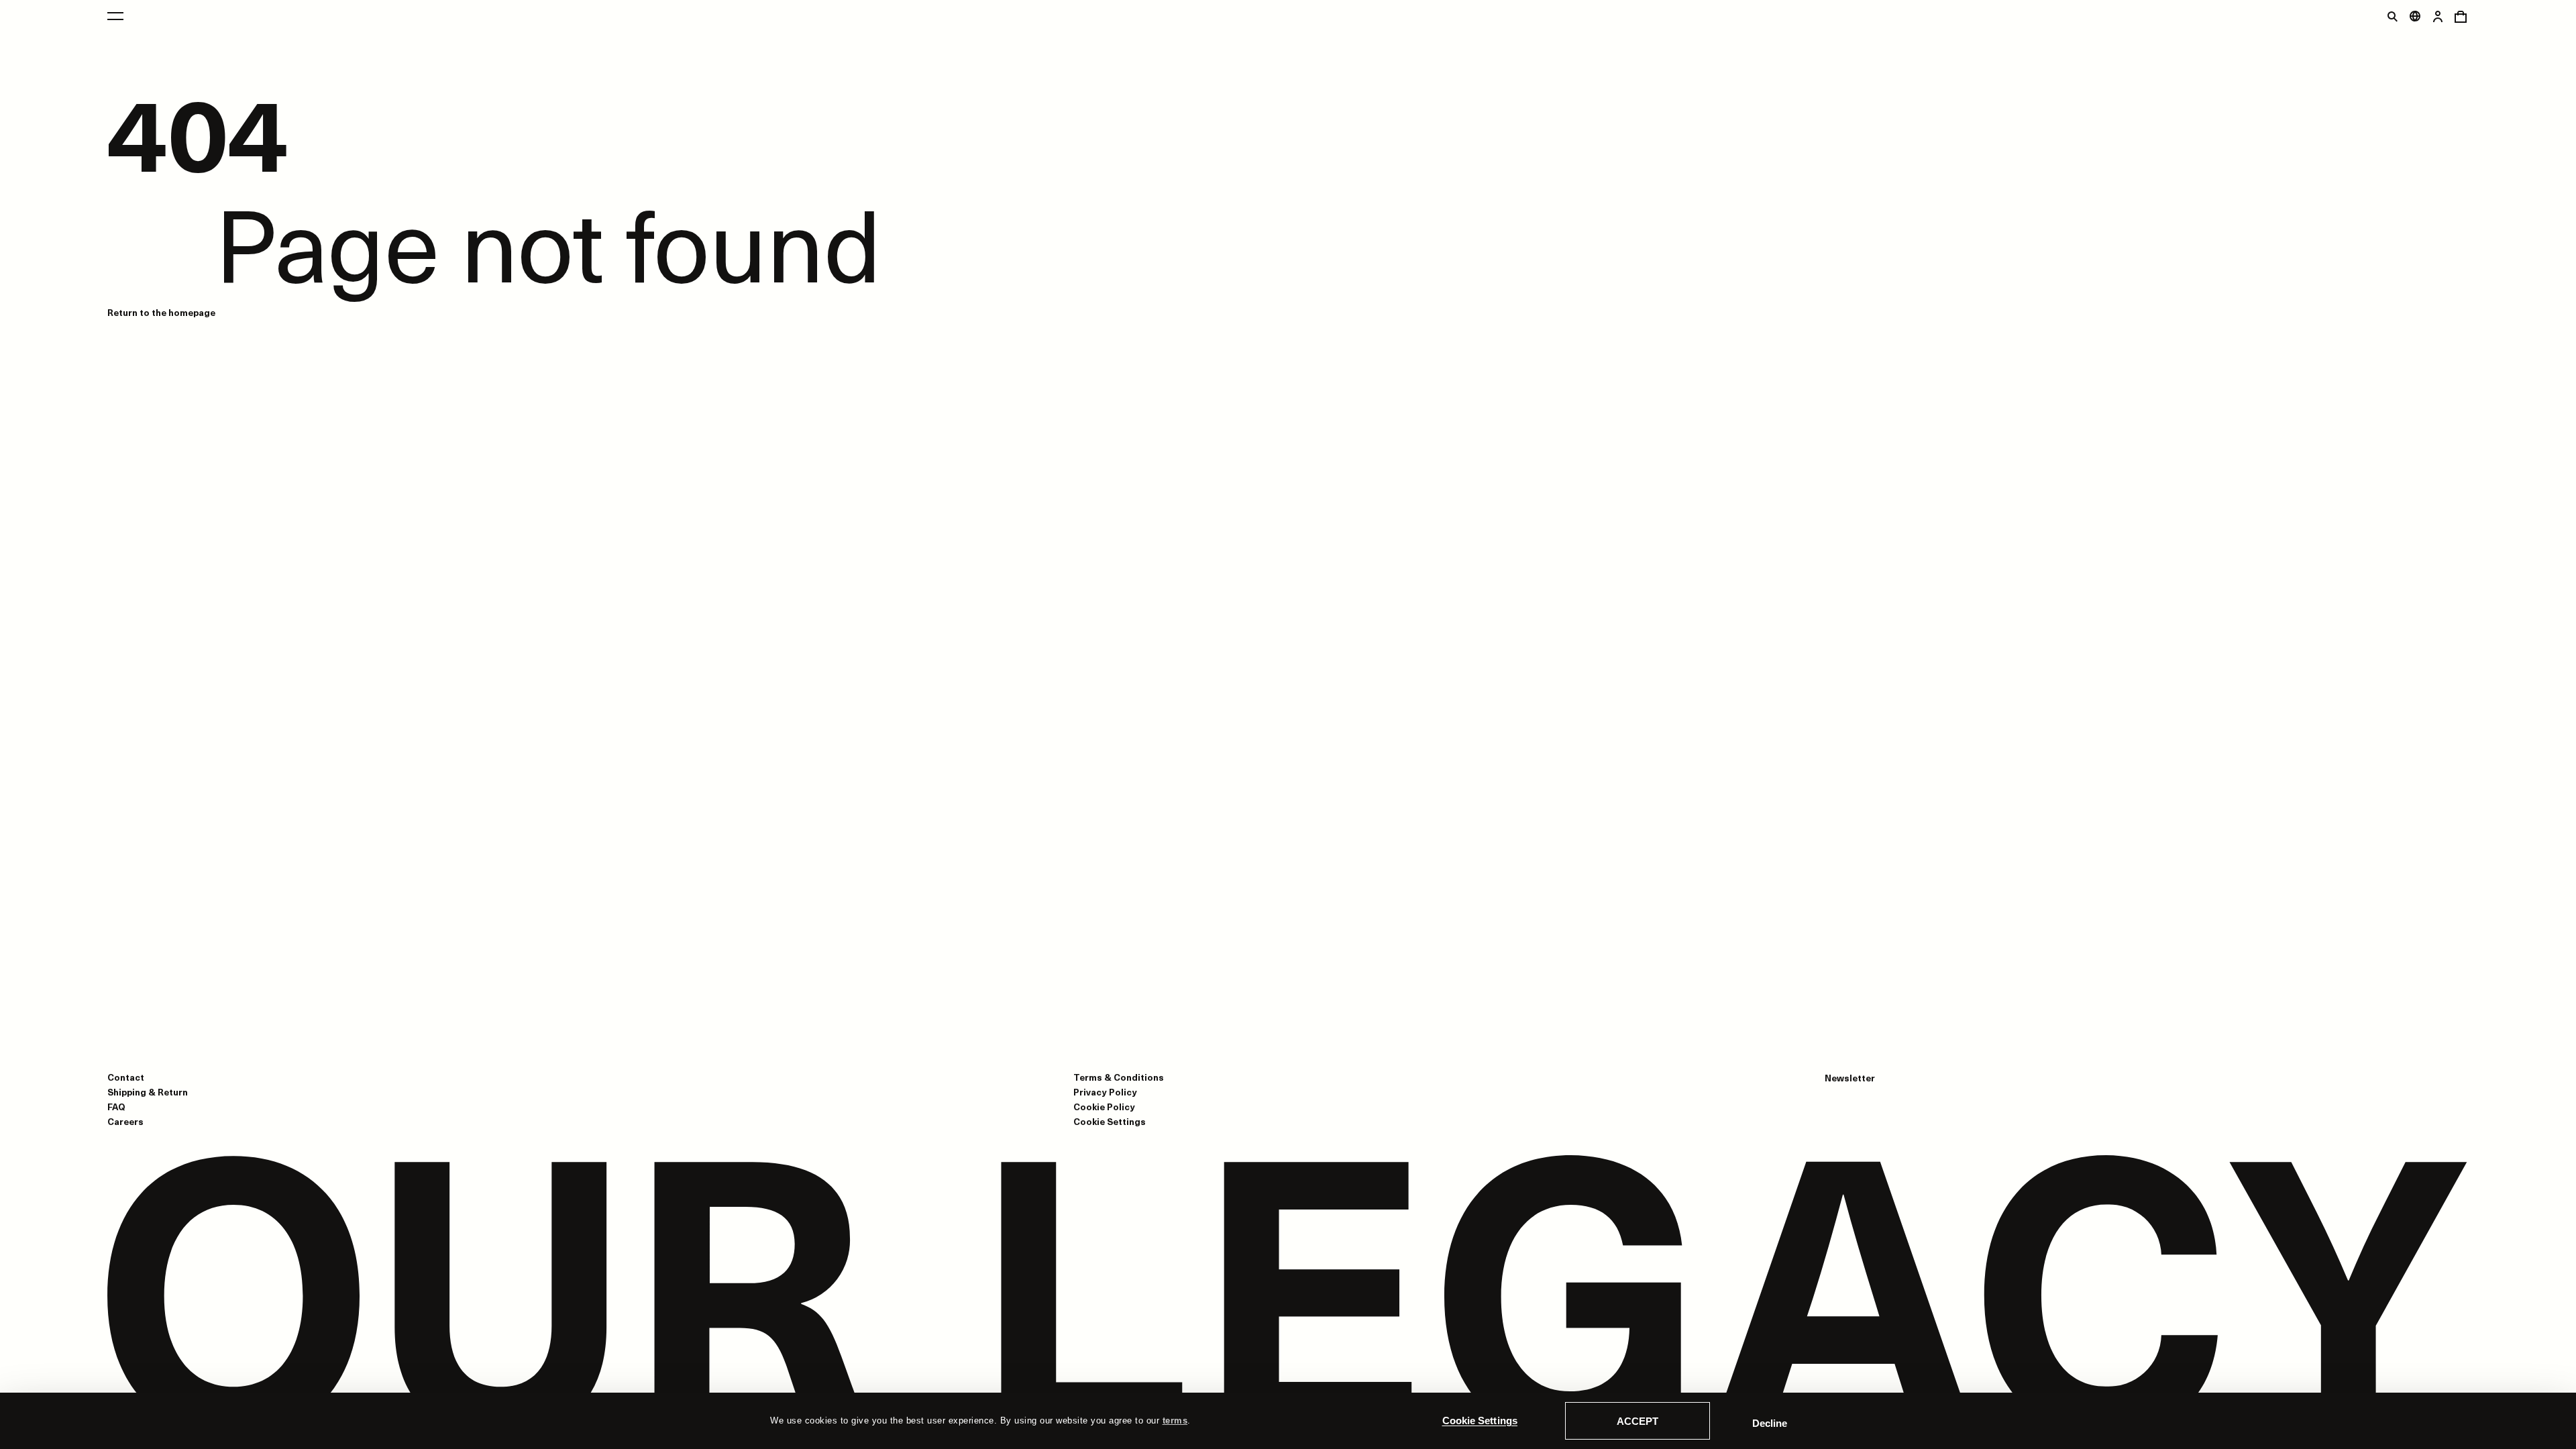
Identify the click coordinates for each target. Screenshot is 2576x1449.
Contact (126, 1077)
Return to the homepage (161, 312)
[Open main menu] (115, 16)
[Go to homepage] (1288, 1297)
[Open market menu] (2415, 16)
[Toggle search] (2392, 16)
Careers (125, 1121)
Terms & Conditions (1119, 1077)
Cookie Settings (1480, 1420)
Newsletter (1850, 1078)
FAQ (116, 1107)
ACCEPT (1638, 1421)
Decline (1770, 1423)
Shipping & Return (148, 1092)
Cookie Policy (1104, 1107)
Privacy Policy (1105, 1092)
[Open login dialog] (2438, 16)
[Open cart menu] (2461, 16)
